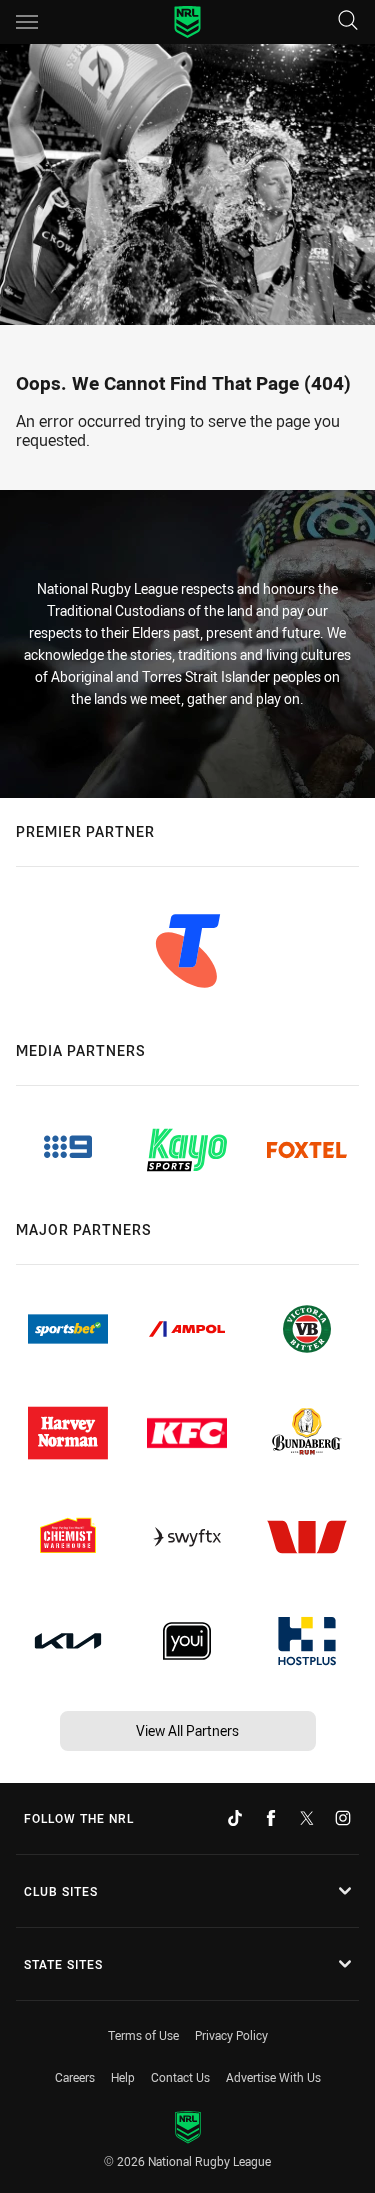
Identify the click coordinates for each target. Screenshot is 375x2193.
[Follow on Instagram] (343, 1818)
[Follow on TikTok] (235, 1818)
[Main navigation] (27, 22)
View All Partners (187, 1730)
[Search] (348, 21)
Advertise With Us (273, 2077)
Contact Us (180, 2077)
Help (123, 2077)
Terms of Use (143, 2035)
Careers (75, 2077)
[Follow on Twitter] (307, 1818)
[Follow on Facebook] (271, 1818)
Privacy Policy (231, 2035)
